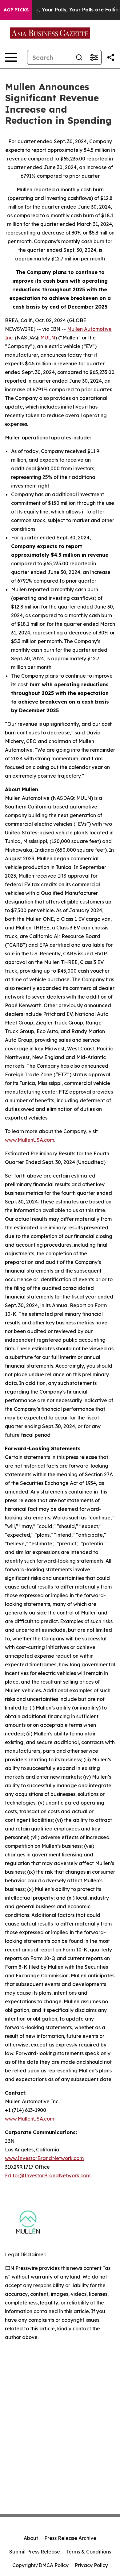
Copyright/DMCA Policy (40, 2565)
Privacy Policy (91, 2565)
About (31, 2538)
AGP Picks (16, 10)
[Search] (79, 57)
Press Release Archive (70, 2538)
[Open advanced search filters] (94, 57)
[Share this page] (111, 57)
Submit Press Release (35, 2552)
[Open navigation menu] (11, 57)
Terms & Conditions (89, 2552)
